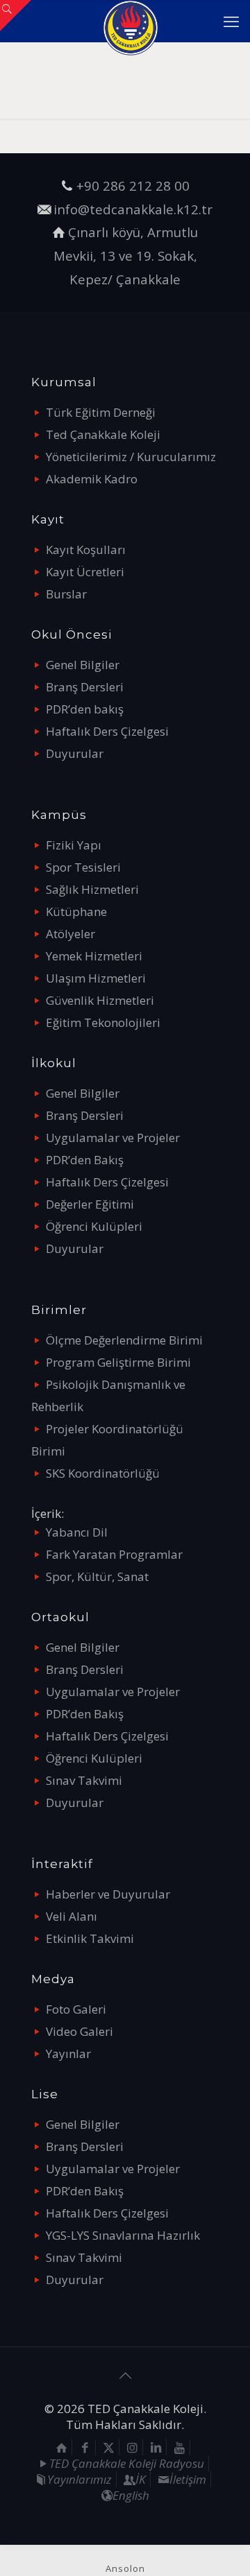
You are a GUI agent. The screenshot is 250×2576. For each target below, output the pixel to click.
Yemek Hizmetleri (94, 956)
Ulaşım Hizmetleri (96, 978)
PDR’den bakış (85, 709)
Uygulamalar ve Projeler (113, 1138)
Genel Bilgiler (83, 665)
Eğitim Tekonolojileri (103, 1022)
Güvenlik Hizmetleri (100, 1000)
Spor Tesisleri (83, 867)
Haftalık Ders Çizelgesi (107, 731)
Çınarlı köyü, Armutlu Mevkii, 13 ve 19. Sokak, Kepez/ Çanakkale (126, 255)
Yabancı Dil (77, 1532)
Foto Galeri (76, 2009)
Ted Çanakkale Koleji (103, 434)
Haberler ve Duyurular (108, 1894)
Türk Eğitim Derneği (101, 412)
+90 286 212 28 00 (133, 185)
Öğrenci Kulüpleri (94, 1226)
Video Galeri (80, 2031)
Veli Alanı (72, 1916)
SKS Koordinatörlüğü (103, 1473)
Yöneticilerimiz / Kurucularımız (131, 457)
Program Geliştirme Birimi (118, 1362)
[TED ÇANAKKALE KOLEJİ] (130, 21)
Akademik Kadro (92, 479)
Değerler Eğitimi (90, 1204)
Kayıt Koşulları (86, 550)
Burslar (66, 594)
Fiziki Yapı (74, 845)
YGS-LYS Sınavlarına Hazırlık (123, 2235)
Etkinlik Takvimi (90, 1938)
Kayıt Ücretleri (85, 572)
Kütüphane (76, 911)
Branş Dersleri (85, 687)
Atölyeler (70, 934)
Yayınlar (68, 2054)
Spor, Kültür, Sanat (97, 1576)
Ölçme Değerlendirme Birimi (124, 1340)
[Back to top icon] (125, 2376)
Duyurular (75, 753)
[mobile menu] (231, 21)
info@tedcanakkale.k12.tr (133, 209)
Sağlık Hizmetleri (92, 889)
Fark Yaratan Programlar (114, 1554)
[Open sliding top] (16, 16)
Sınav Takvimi (84, 1780)
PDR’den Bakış (85, 1160)
